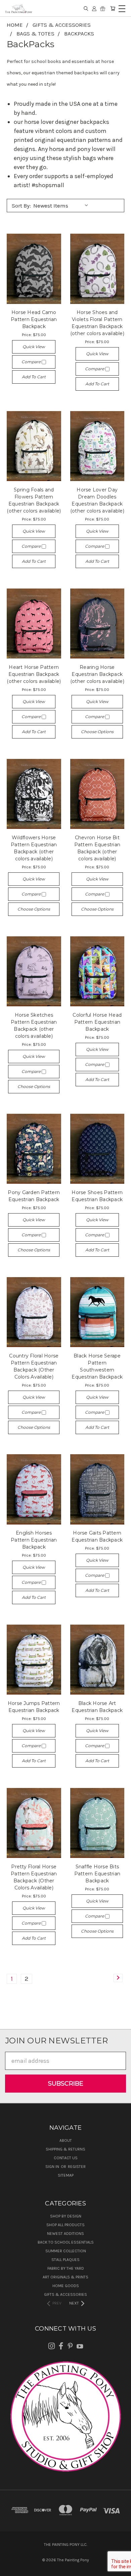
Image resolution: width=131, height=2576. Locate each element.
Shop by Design (66, 2216)
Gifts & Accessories (65, 2294)
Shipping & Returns (65, 2149)
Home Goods (66, 2286)
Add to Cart (34, 377)
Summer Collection (66, 2251)
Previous (11, 2569)
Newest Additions (65, 2234)
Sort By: (21, 206)
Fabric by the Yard (66, 2268)
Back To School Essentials (66, 2242)
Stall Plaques (65, 2260)
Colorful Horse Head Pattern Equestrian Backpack (97, 1022)
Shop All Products (65, 2225)
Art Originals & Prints (65, 2277)
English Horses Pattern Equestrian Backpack (34, 1540)
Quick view (34, 347)
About (66, 2140)
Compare (32, 362)
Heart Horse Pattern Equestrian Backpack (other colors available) (34, 674)
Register (77, 2167)
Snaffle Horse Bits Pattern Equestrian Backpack (97, 1874)
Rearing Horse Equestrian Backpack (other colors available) (97, 674)
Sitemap (66, 2175)
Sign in (53, 2167)
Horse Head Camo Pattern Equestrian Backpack (34, 319)
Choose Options (97, 732)
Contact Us (66, 2158)
